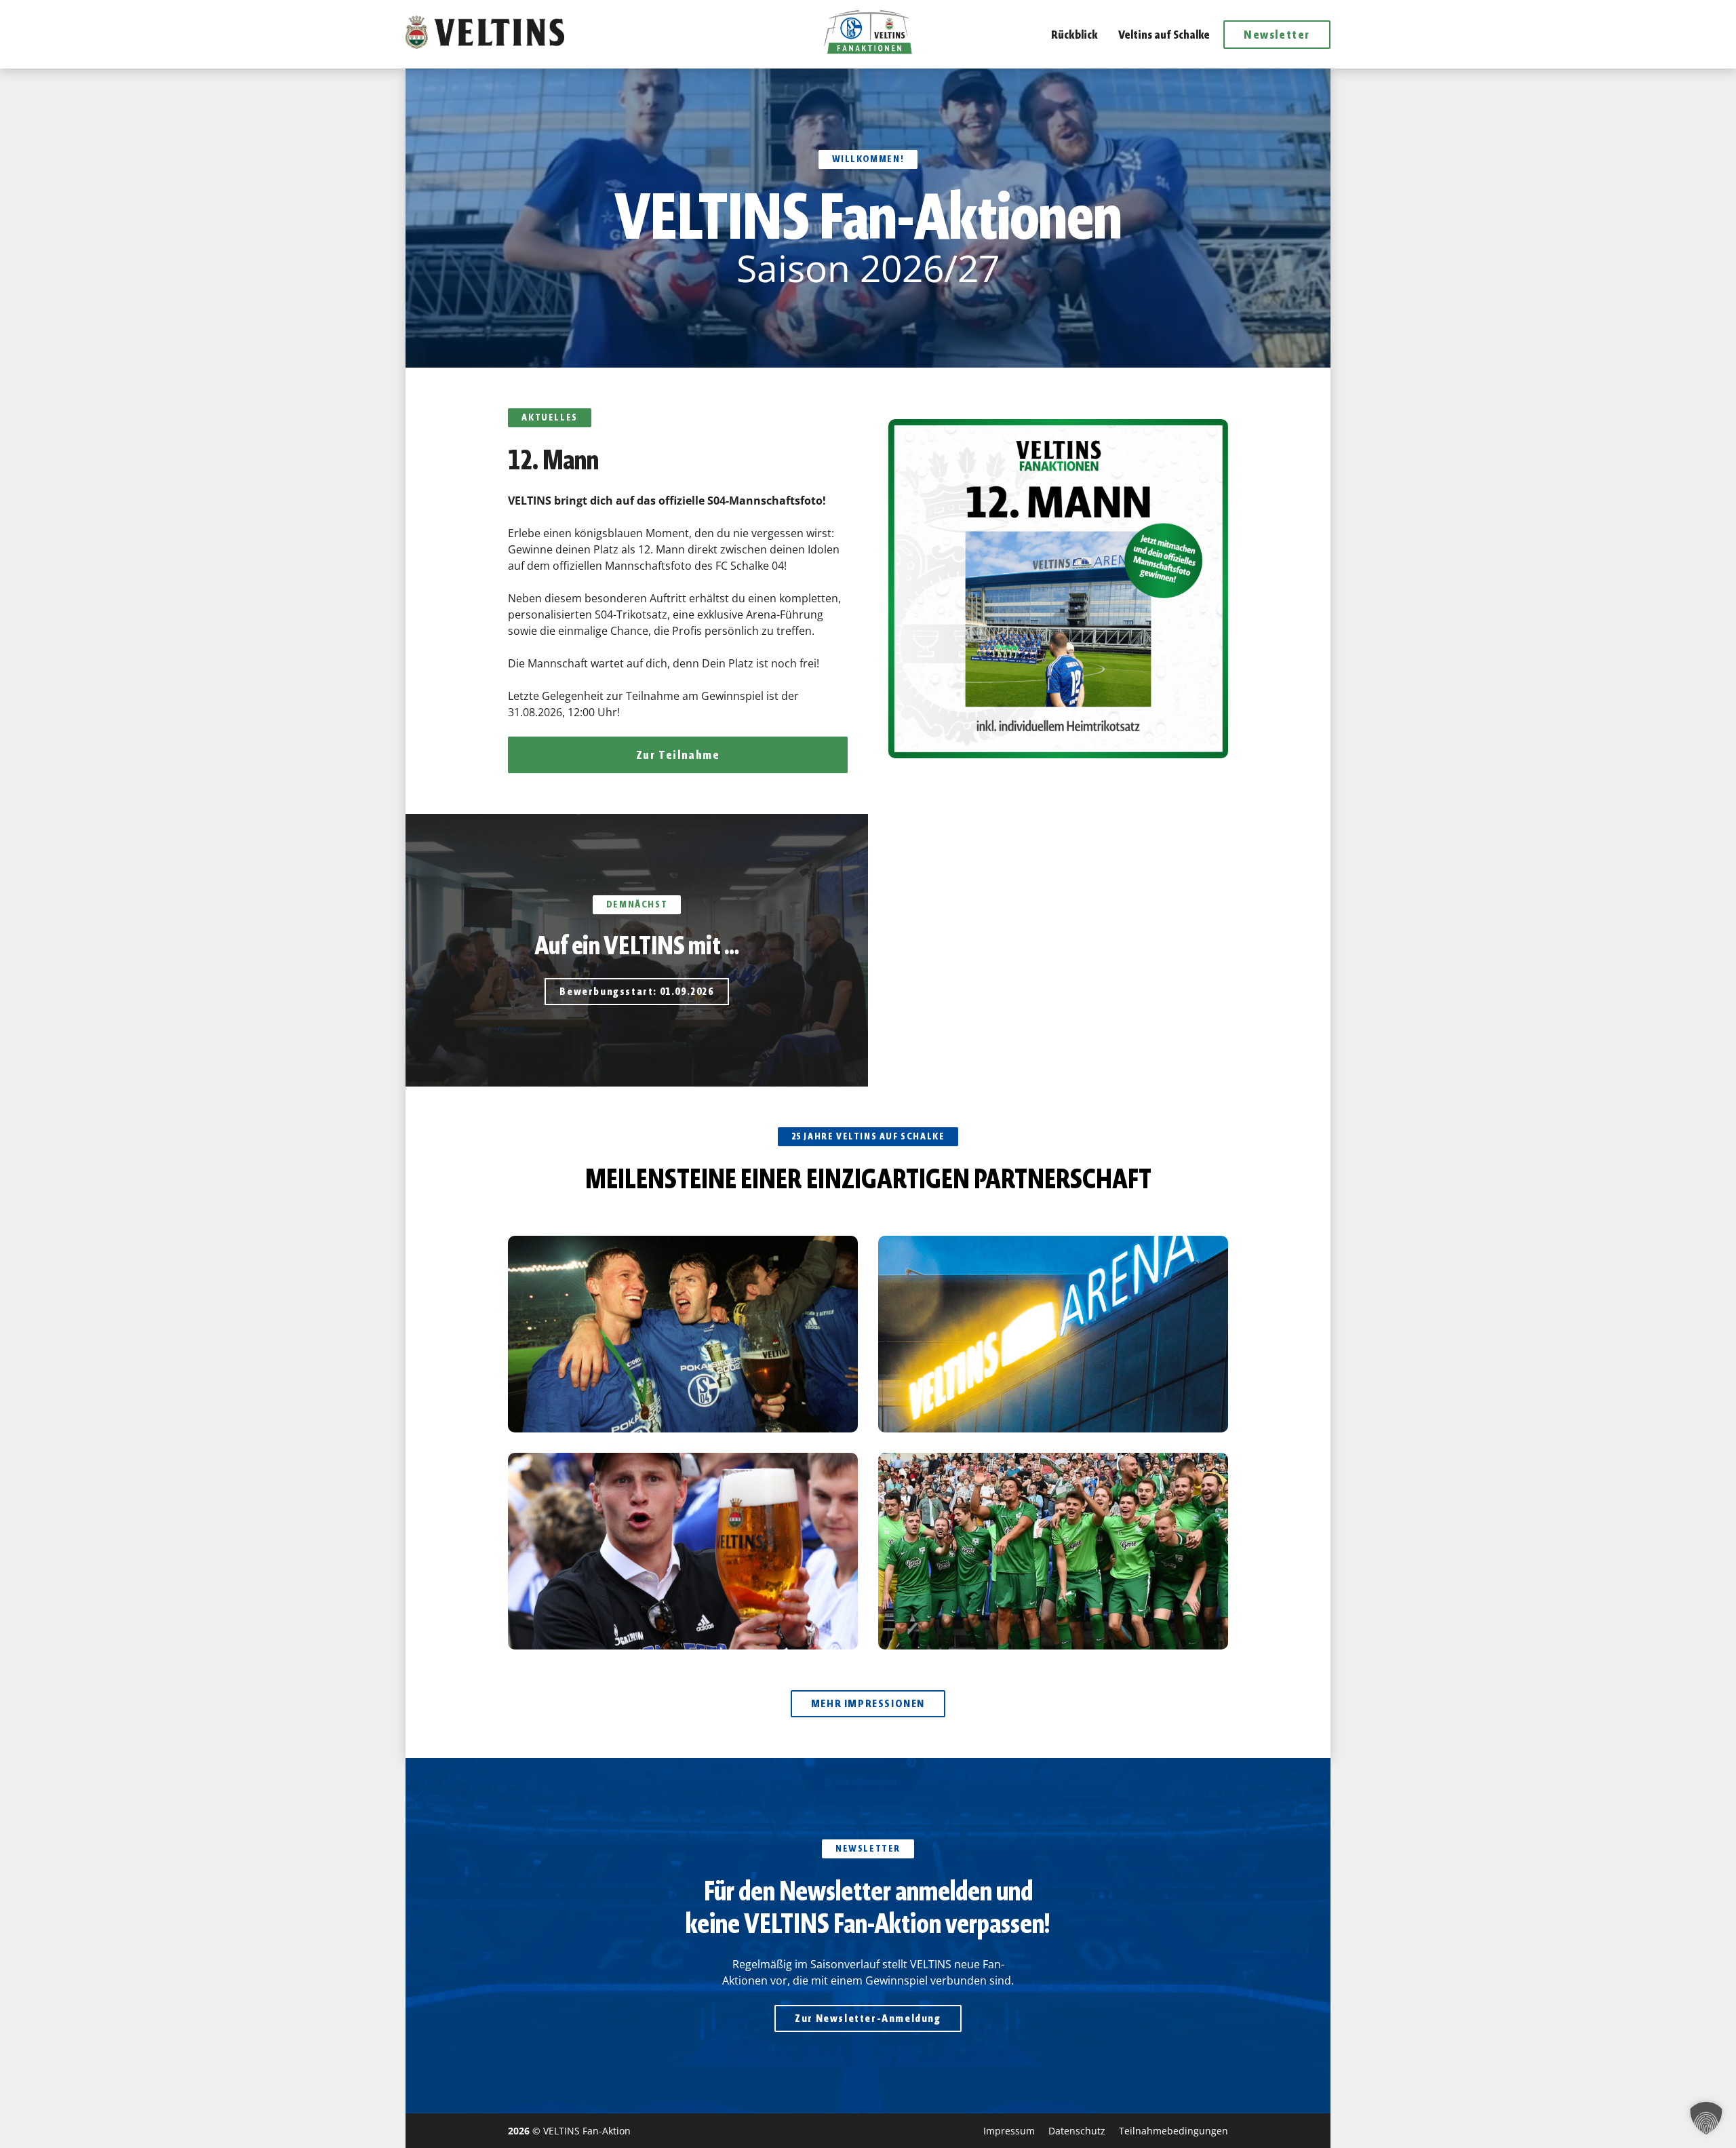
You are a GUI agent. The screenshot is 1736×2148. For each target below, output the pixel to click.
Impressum (1009, 2131)
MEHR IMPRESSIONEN (868, 1703)
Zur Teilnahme (678, 755)
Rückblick (1074, 35)
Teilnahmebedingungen (1173, 2131)
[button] (1706, 2118)
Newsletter (1277, 35)
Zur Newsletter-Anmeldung (868, 2018)
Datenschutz (1077, 2131)
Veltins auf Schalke (1164, 35)
